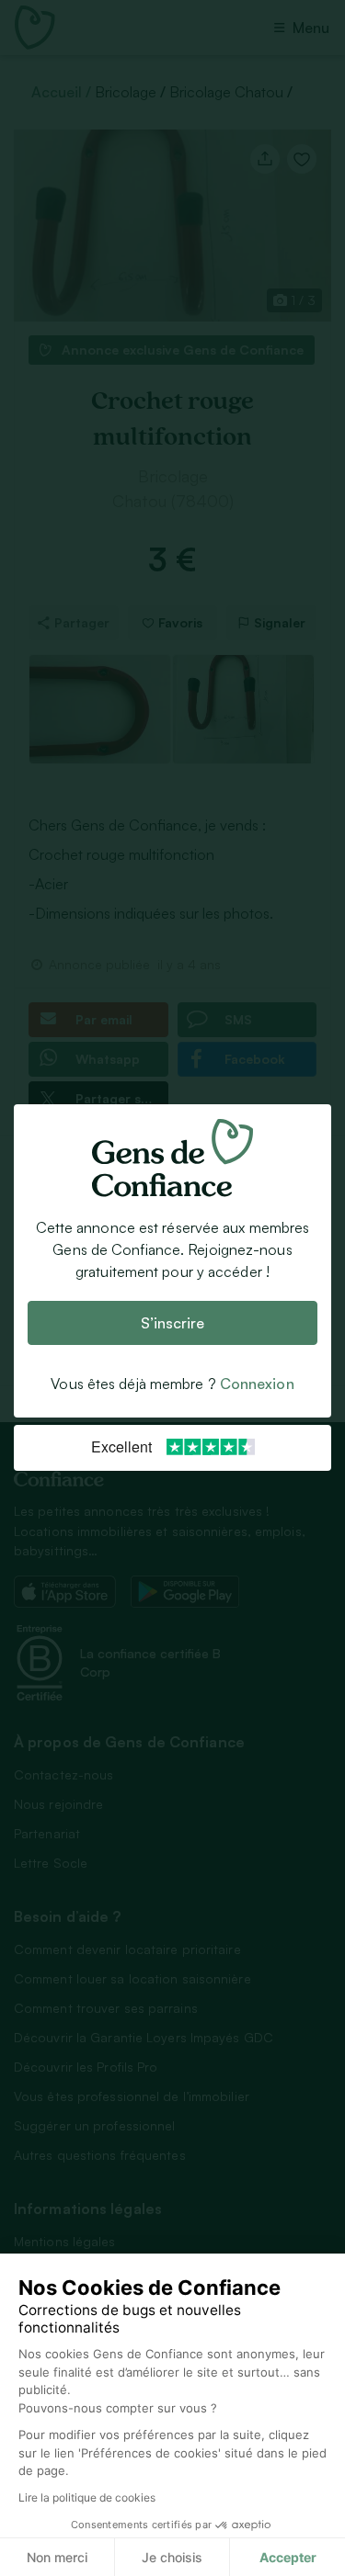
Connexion (257, 1384)
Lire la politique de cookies (87, 2497)
